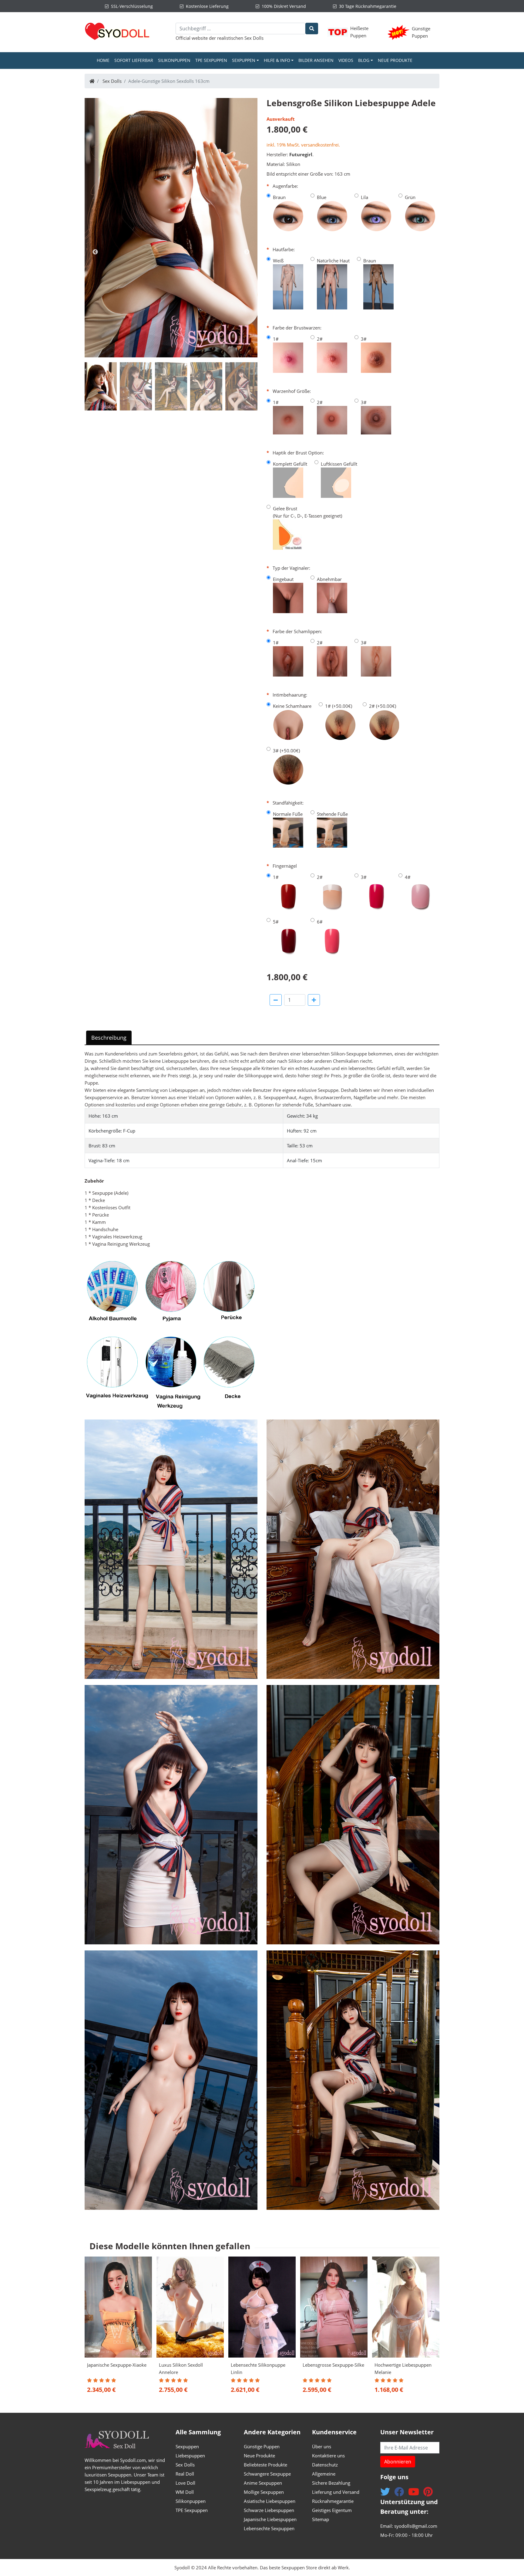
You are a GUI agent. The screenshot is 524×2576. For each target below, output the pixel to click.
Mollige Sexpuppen (264, 2492)
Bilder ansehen (316, 60)
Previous (95, 252)
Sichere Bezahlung (331, 2483)
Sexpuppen (187, 2446)
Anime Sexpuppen (263, 2483)
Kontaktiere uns (328, 2456)
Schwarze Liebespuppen (269, 2510)
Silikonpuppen (174, 60)
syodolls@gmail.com (416, 2526)
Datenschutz (325, 2465)
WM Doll (185, 2492)
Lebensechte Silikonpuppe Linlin (258, 2368)
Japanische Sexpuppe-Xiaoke (117, 2365)
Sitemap (321, 2519)
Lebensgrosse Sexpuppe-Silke (333, 2365)
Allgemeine (324, 2474)
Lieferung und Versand (336, 2492)
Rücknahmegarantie (333, 2501)
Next (247, 252)
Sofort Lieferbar (134, 60)
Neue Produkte (395, 60)
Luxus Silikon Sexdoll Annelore (181, 2368)
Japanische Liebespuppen (270, 2519)
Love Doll (185, 2483)
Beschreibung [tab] (109, 1038)
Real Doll (185, 2474)
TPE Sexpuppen (211, 60)
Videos (346, 60)
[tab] (101, 386)
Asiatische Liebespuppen (270, 2501)
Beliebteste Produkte (265, 2465)
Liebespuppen (190, 2456)
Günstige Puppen (262, 2446)
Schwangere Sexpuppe (267, 2474)
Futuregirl (301, 154)
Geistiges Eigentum (332, 2510)
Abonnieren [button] (398, 2462)
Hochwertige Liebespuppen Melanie (403, 2368)
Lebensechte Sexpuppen (269, 2528)
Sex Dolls (254, 38)
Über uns (322, 2446)
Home (104, 60)
